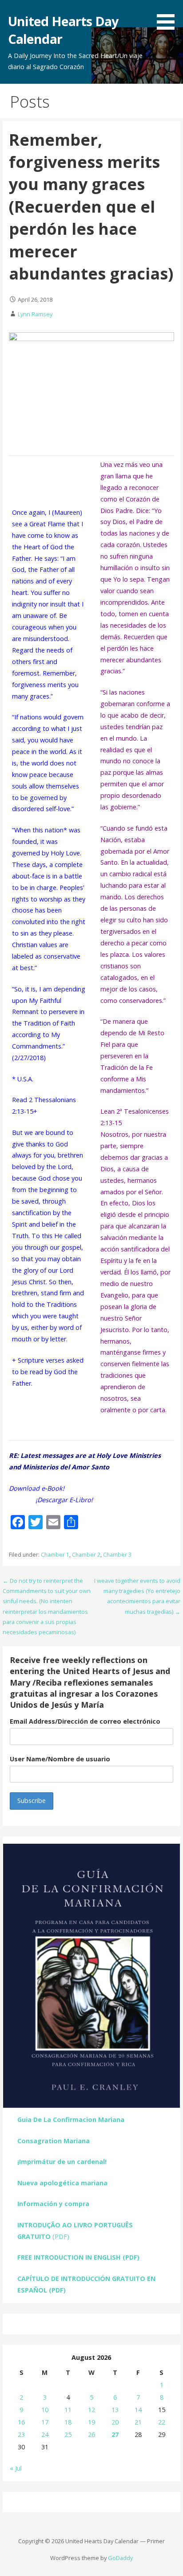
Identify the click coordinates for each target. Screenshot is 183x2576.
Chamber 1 (55, 1555)
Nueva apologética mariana (62, 2183)
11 (68, 2410)
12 (91, 2410)
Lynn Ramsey (35, 314)
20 (115, 2422)
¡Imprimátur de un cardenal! (62, 2162)
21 (138, 2422)
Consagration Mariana (54, 2141)
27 (115, 2434)
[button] (169, 16)
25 (68, 2434)
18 (68, 2422)
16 (21, 2422)
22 (162, 2422)
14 (138, 2410)
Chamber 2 (86, 1555)
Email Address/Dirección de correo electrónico (85, 1721)
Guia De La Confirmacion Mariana (71, 2119)
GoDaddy (120, 2558)
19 (91, 2422)
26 (91, 2434)
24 (45, 2434)
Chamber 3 (117, 1555)
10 (45, 2410)
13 (115, 2410)
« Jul (16, 2468)
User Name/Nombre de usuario (60, 1759)
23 (21, 2434)
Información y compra (53, 2204)
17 (45, 2422)
